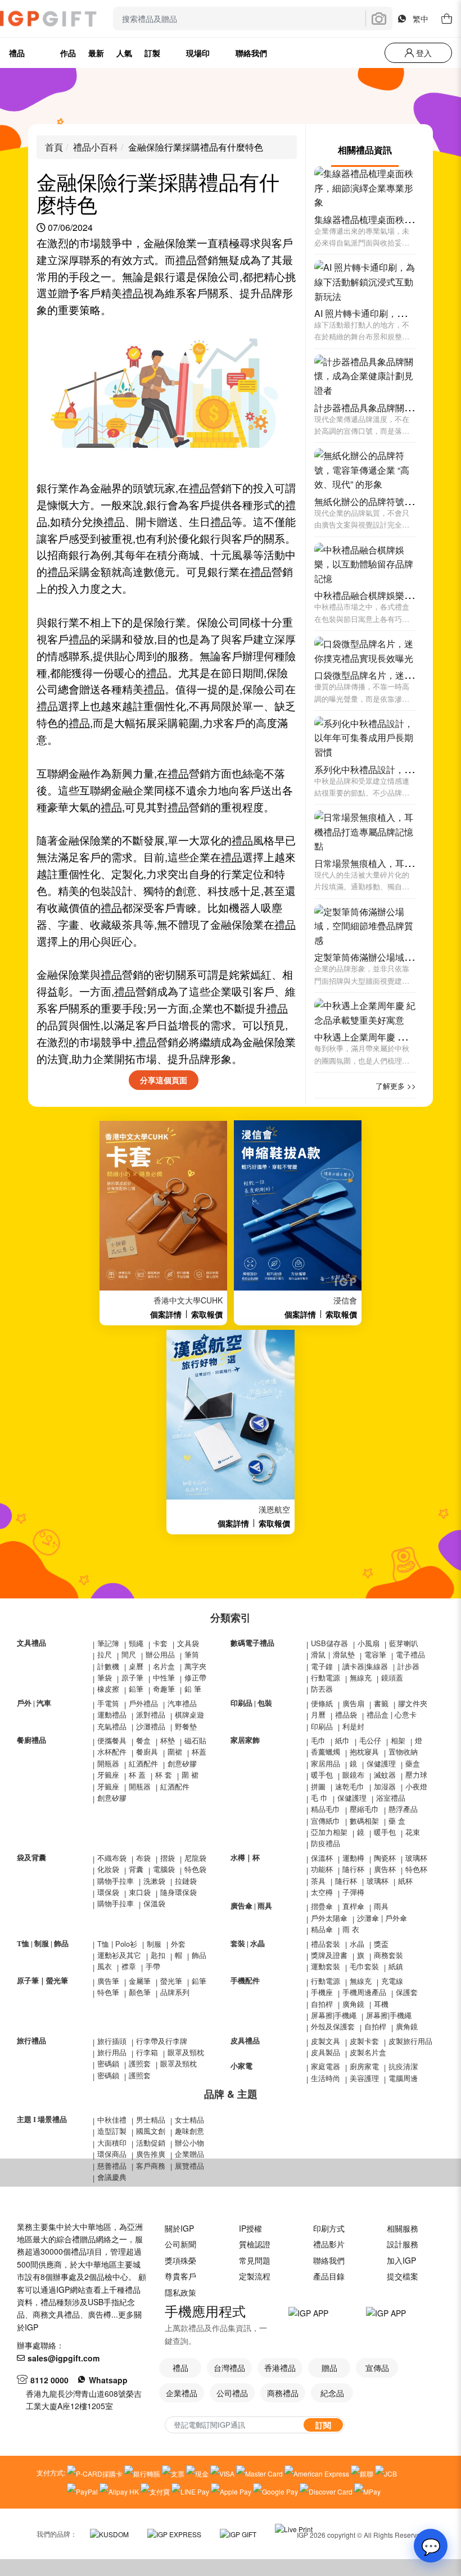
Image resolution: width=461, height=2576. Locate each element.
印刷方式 (329, 2228)
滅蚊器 (385, 1775)
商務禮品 (283, 2393)
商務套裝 (388, 1955)
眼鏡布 (353, 1775)
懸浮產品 (403, 1809)
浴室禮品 (391, 1798)
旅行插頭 (112, 2041)
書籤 (381, 1703)
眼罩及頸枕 (186, 2052)
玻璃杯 (416, 1858)
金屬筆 (140, 1981)
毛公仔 (370, 1740)
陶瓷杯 (385, 1858)
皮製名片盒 (368, 2052)
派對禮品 (151, 1714)
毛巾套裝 (364, 1966)
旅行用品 (112, 2052)
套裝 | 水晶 (248, 1944)
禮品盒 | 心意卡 (392, 1714)
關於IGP (179, 2228)
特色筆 (108, 1992)
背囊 (136, 1869)
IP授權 (250, 2228)
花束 (413, 1832)
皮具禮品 (245, 2041)
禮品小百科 (96, 147)
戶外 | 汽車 (34, 1703)
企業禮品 (182, 2393)
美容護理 (364, 2078)
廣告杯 (385, 1869)
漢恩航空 (274, 1509)
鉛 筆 (193, 1689)
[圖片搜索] (379, 19)
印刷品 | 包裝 (251, 1703)
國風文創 (151, 2131)
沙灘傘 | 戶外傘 (382, 1918)
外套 (178, 1944)
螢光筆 (171, 1981)
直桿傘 (353, 1906)
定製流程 (255, 2276)
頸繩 (136, 1643)
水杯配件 (112, 1752)
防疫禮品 (326, 1843)
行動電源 (326, 1677)
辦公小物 (189, 2143)
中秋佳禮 (112, 2120)
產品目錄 (329, 2276)
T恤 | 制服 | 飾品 (43, 1944)
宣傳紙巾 (326, 1821)
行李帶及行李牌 (162, 2041)
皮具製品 (326, 2052)
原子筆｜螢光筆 (42, 1981)
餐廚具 (147, 1752)
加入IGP (401, 2260)
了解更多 (390, 1086)
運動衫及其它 (119, 1955)
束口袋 (140, 1892)
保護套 (407, 1992)
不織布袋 (112, 1858)
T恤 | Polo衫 (117, 1944)
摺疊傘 (322, 1906)
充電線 (392, 1981)
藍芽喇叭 (404, 1643)
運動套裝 (326, 1966)
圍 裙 (190, 1775)
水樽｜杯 (245, 1858)
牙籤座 (108, 1775)
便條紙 (322, 1703)
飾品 (199, 1955)
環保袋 (108, 1892)
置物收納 (403, 1752)
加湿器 (385, 1786)
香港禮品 (280, 2368)
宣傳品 (377, 2368)
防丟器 (322, 1689)
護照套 (140, 2063)
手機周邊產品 (364, 1992)
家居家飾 (245, 1740)
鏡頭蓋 (392, 1677)
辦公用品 (160, 1654)
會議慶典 (112, 2177)
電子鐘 (322, 1666)
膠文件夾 (413, 1703)
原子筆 (132, 1677)
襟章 (129, 1966)
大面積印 (112, 2143)
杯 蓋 (137, 1775)
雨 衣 (351, 1929)
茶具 (318, 1881)
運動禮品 (112, 1714)
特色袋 (195, 1869)
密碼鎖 (108, 2063)
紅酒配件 (143, 1763)
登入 (423, 53)
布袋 (143, 1858)
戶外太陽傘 (329, 1918)
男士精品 (151, 2120)
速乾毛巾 (350, 1786)
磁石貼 (195, 1740)
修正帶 (195, 1677)
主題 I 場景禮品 (42, 2120)
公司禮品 (232, 2393)
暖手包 (322, 1775)
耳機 (381, 2004)
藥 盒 (397, 1821)
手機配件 (245, 1981)
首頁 (54, 147)
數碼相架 (364, 1821)
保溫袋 (154, 1903)
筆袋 (105, 1677)
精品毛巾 (326, 1809)
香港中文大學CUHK (188, 1300)
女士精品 (189, 2120)
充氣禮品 (112, 1726)
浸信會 (345, 1300)
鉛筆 (136, 1689)
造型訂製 (112, 2131)
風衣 (105, 1966)
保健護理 (381, 1763)
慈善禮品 (112, 2166)
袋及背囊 (31, 1858)
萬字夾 (195, 1666)
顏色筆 (140, 1992)
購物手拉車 (116, 1881)
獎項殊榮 (180, 2260)
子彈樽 (353, 1892)
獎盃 (381, 1944)
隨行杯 (353, 1869)
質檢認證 (255, 2244)
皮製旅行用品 (410, 2041)
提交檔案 (403, 2276)
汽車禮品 (182, 1703)
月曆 (318, 1714)
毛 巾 (319, 1798)
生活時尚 (326, 2078)
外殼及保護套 (333, 2026)
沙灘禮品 (151, 1726)
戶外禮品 (143, 1703)
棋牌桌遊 (189, 1714)
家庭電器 (326, 2066)
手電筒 (108, 1703)
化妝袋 (108, 1869)
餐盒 (143, 1740)
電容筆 (375, 1654)
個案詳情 (166, 1314)
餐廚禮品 (31, 1740)
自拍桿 (322, 2004)
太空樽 (322, 1892)
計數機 (108, 1666)
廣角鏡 (353, 2004)
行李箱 (147, 2052)
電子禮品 (410, 1654)
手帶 (153, 1966)
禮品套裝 (326, 1944)
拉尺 (105, 1654)
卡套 (160, 1643)
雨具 (381, 1906)
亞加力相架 (329, 1832)
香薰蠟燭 (326, 1752)
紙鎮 (396, 1966)
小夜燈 (416, 1786)
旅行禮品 (31, 2041)
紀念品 (332, 2393)
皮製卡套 (364, 2041)
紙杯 (405, 1881)
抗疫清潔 (403, 2066)
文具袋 (188, 1643)
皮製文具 (326, 2041)
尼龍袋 (195, 1858)
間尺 (129, 1654)
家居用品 (326, 1763)
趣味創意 (189, 2131)
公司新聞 (180, 2244)
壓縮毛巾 (364, 1809)
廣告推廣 (151, 2154)
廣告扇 (353, 1703)
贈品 (329, 2368)
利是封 (353, 1726)
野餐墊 (186, 1726)
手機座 (322, 1992)
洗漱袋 (154, 1881)
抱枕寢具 (364, 1752)
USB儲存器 (329, 1643)
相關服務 (403, 2228)
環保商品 (112, 2154)
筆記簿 (108, 1643)
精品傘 (322, 1929)
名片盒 (164, 1666)
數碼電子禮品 (252, 1643)
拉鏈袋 (186, 1881)
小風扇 (369, 1643)
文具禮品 (31, 1643)
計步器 (408, 1666)
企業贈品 (189, 2154)
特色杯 (416, 1869)
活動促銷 (151, 2143)
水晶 (357, 1944)
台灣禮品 (229, 2368)
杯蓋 (199, 1752)
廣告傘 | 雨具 (251, 1906)
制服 (154, 1944)
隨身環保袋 (178, 1892)
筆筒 (192, 1654)
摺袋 (168, 1858)
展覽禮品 (189, 2166)
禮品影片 (329, 2244)
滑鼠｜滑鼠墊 (333, 1654)
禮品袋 (346, 1714)
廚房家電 (364, 2066)
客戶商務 (151, 2166)
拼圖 (318, 1786)
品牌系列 (175, 1992)
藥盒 (413, 1763)
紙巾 (342, 1740)
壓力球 (416, 1775)
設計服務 (403, 2244)
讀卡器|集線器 (365, 1666)
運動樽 (353, 1858)
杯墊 (168, 1740)
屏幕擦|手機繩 (334, 2015)
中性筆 (164, 1677)
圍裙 (175, 1752)
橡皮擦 (108, 1689)
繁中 (421, 19)
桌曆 (136, 1666)
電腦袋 (164, 1869)
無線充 (361, 1677)
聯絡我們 (329, 2260)
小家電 (241, 2066)
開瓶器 (108, 1763)
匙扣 (158, 1955)
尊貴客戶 (180, 2276)
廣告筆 (108, 1981)
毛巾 (318, 1740)
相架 (398, 1740)
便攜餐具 (112, 1740)
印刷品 (322, 1726)
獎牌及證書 (329, 1955)
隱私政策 (180, 2292)
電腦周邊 (403, 2078)
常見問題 (255, 2260)
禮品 (186, 260)
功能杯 (322, 1869)
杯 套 (164, 1775)
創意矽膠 (182, 1763)
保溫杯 (322, 1858)
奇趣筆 (164, 1689)
